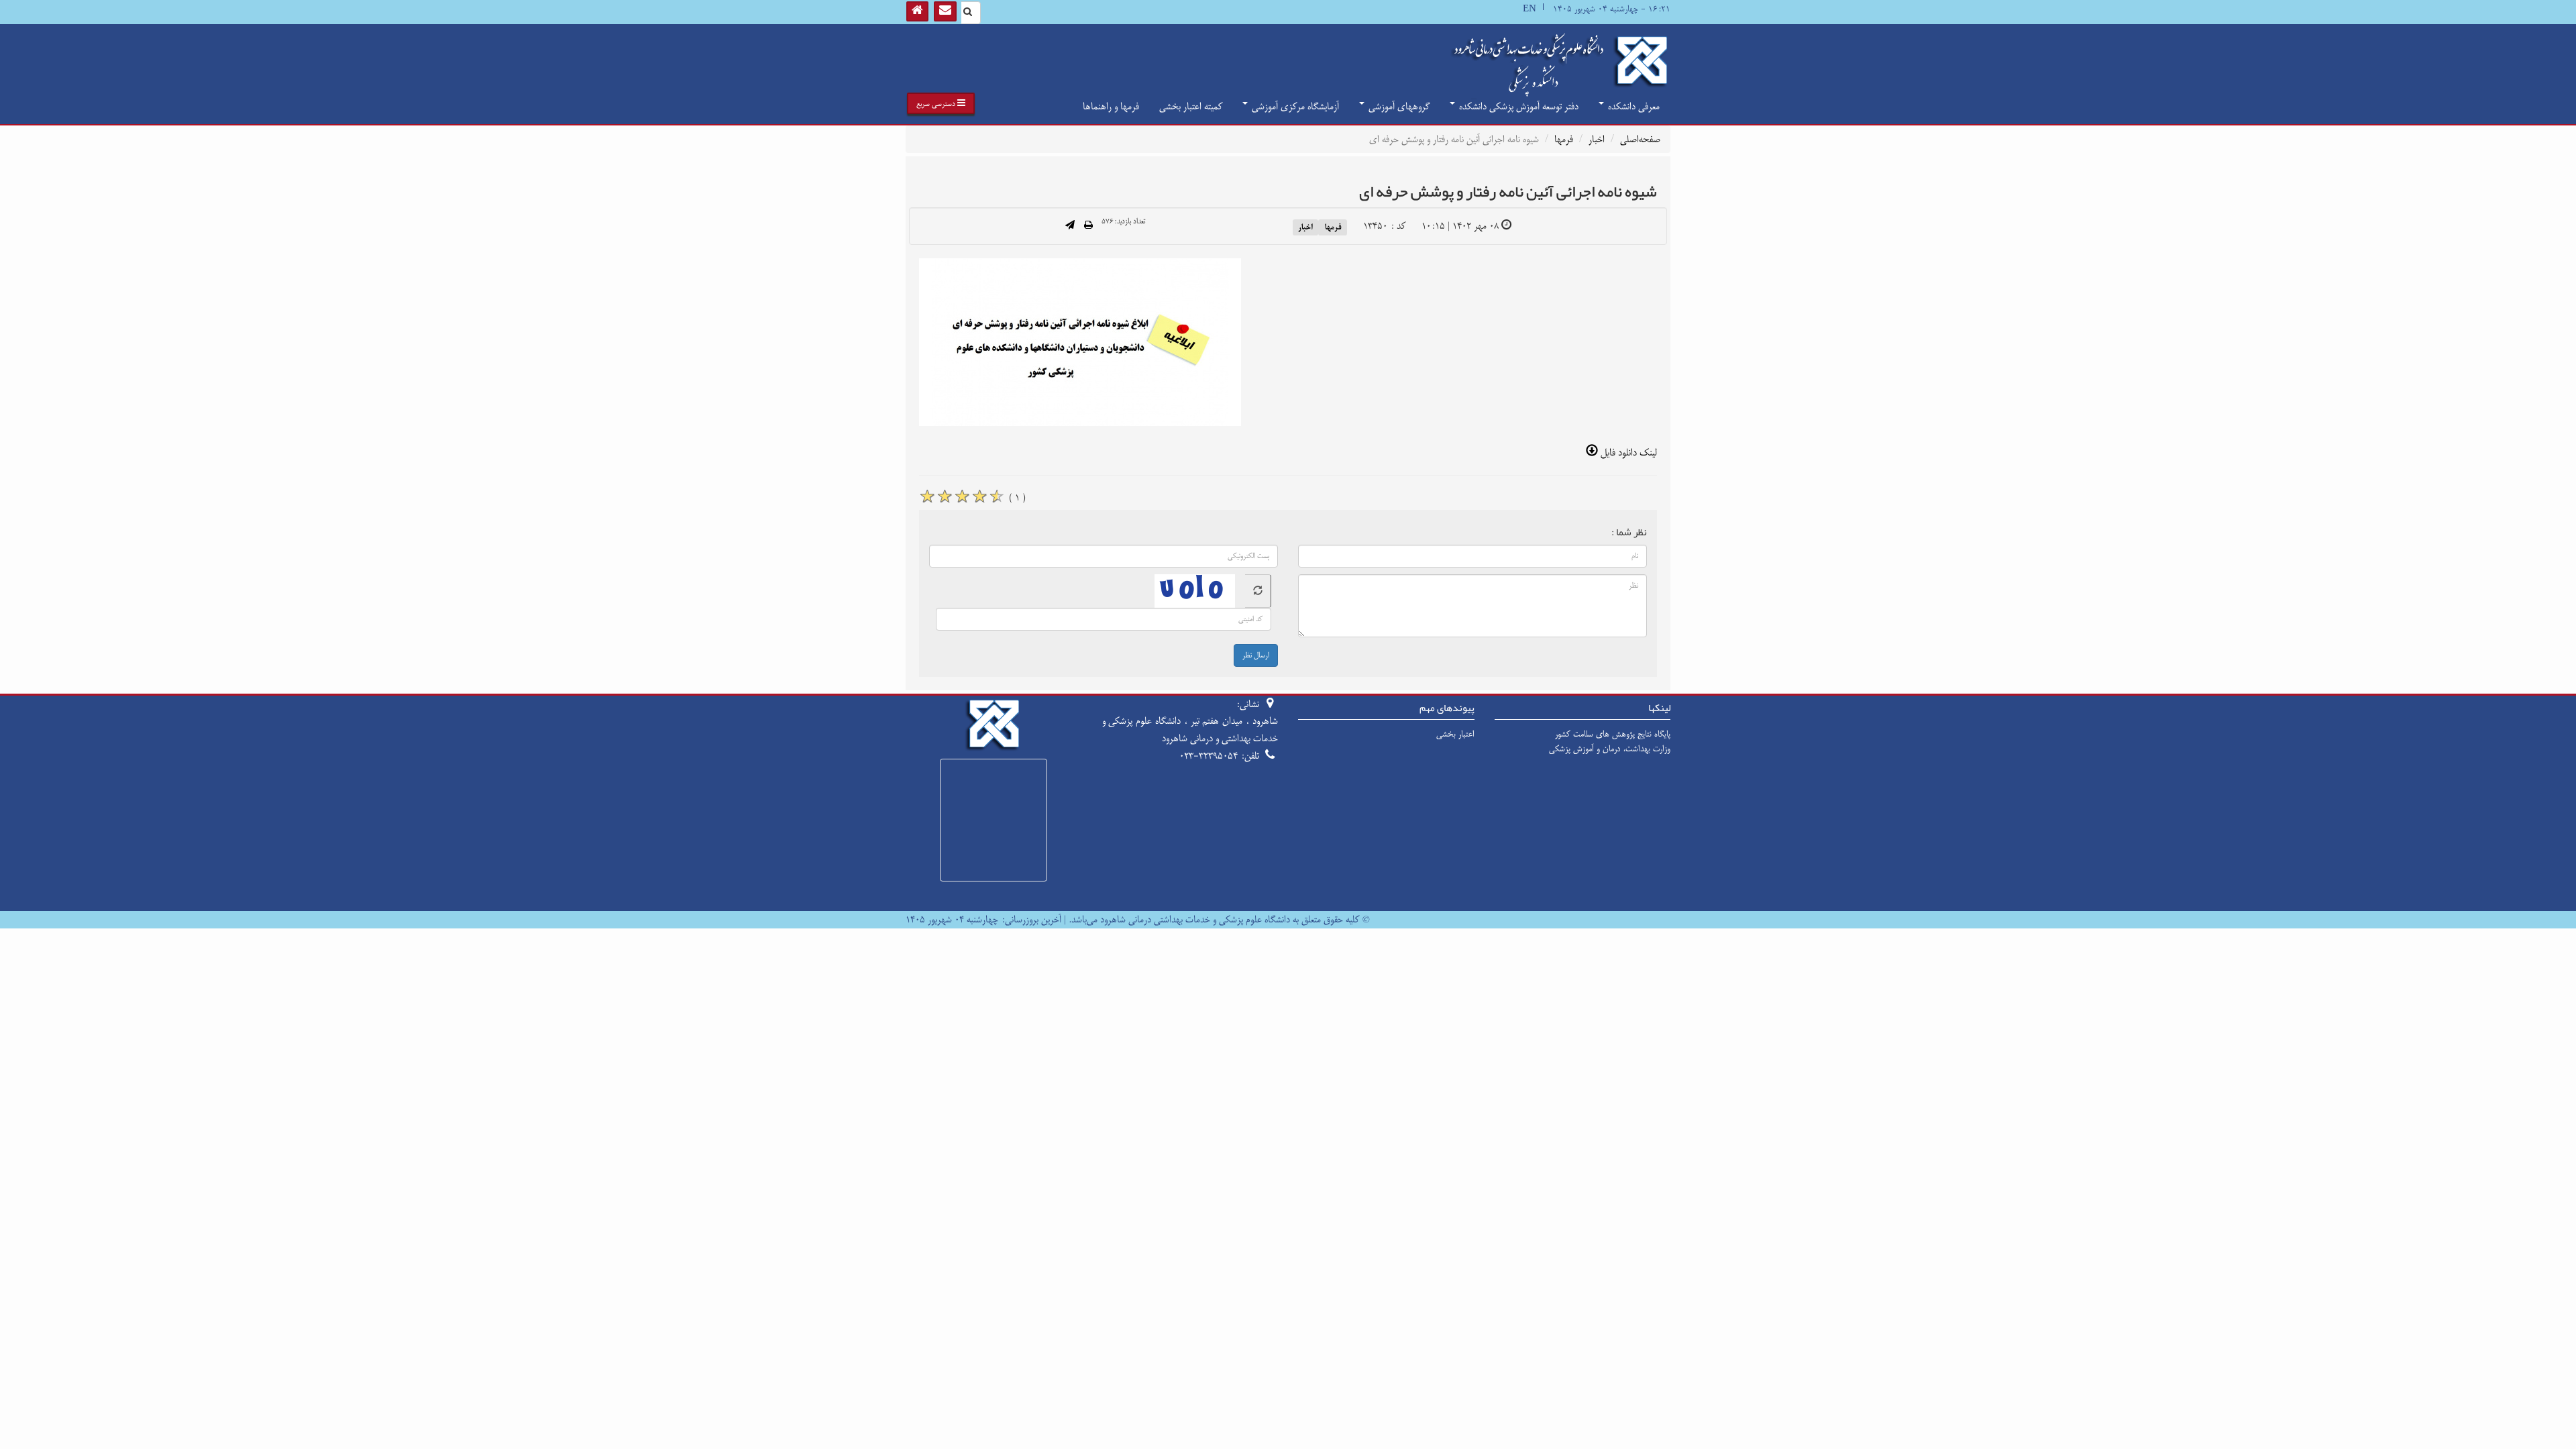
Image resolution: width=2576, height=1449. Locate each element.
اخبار (1597, 139)
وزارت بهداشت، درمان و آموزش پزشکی (1610, 749)
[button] (941, 103)
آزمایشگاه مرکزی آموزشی (1294, 106)
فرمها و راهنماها (1111, 106)
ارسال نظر (1256, 655)
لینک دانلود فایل (1627, 452)
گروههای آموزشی (1398, 106)
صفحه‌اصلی (1640, 139)
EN (1529, 9)
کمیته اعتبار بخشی (1191, 106)
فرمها (1564, 139)
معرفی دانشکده (1632, 106)
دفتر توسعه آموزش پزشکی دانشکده (1517, 106)
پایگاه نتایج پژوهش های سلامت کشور (1613, 734)
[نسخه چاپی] (1088, 226)
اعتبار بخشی (1455, 734)
